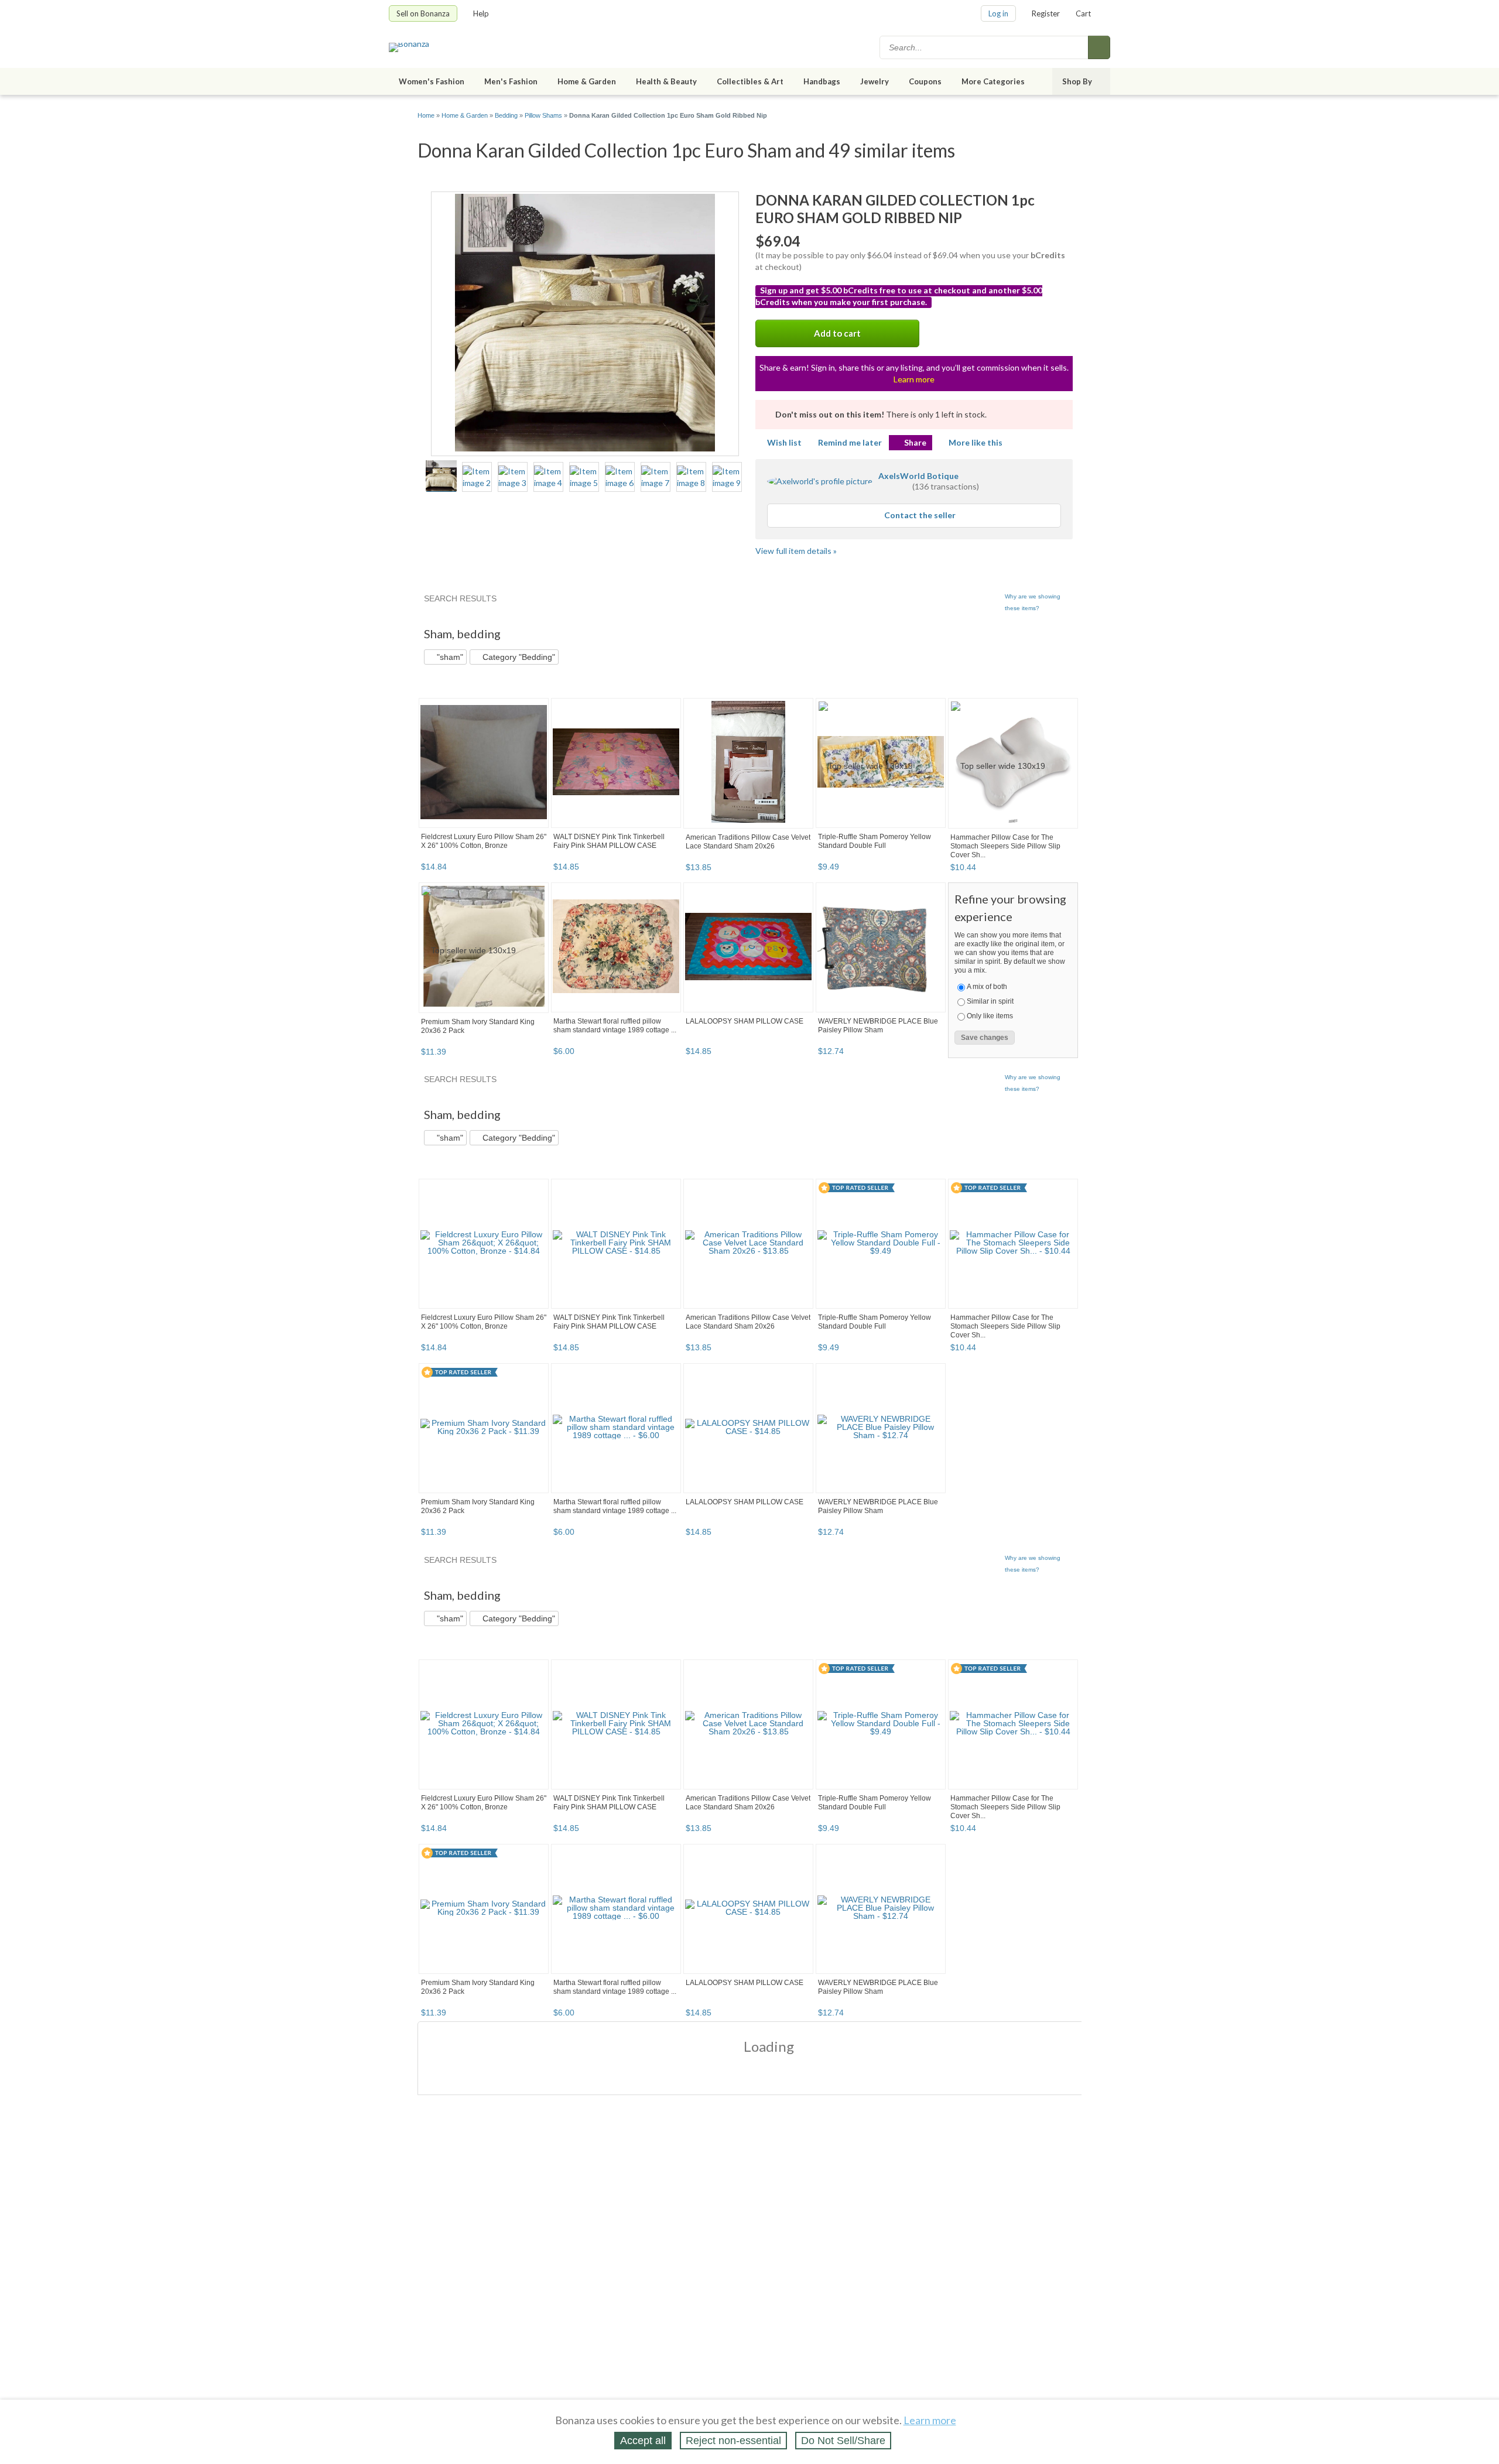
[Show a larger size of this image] (441, 477)
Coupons (925, 81)
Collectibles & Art (750, 81)
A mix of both (987, 987)
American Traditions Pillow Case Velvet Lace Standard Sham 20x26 (748, 842)
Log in (998, 13)
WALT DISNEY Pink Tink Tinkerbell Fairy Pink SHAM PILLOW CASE (609, 841)
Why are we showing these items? (1033, 602)
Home (426, 115)
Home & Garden (587, 81)
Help (481, 13)
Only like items (990, 1016)
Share (915, 442)
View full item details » (796, 551)
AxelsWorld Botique (918, 476)
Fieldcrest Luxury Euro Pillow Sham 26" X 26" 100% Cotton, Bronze (484, 841)
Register (1046, 13)
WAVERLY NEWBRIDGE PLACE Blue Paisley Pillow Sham (878, 1026)
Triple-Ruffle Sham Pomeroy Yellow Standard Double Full (875, 841)
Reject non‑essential (733, 2441)
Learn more (914, 379)
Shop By (1077, 81)
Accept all (643, 2441)
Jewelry (875, 81)
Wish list (784, 442)
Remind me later (850, 442)
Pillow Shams (543, 115)
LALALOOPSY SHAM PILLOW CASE (745, 1021)
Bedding (506, 115)
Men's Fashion (511, 81)
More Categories (993, 81)
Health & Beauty (666, 81)
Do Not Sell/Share (843, 2441)
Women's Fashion (432, 81)
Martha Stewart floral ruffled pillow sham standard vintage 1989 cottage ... (615, 1026)
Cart (1083, 13)
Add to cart (837, 333)
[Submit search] (1099, 47)
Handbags (822, 81)
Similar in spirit (990, 1001)
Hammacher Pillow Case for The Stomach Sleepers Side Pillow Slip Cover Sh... (1005, 846)
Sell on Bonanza (423, 13)
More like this (976, 442)
